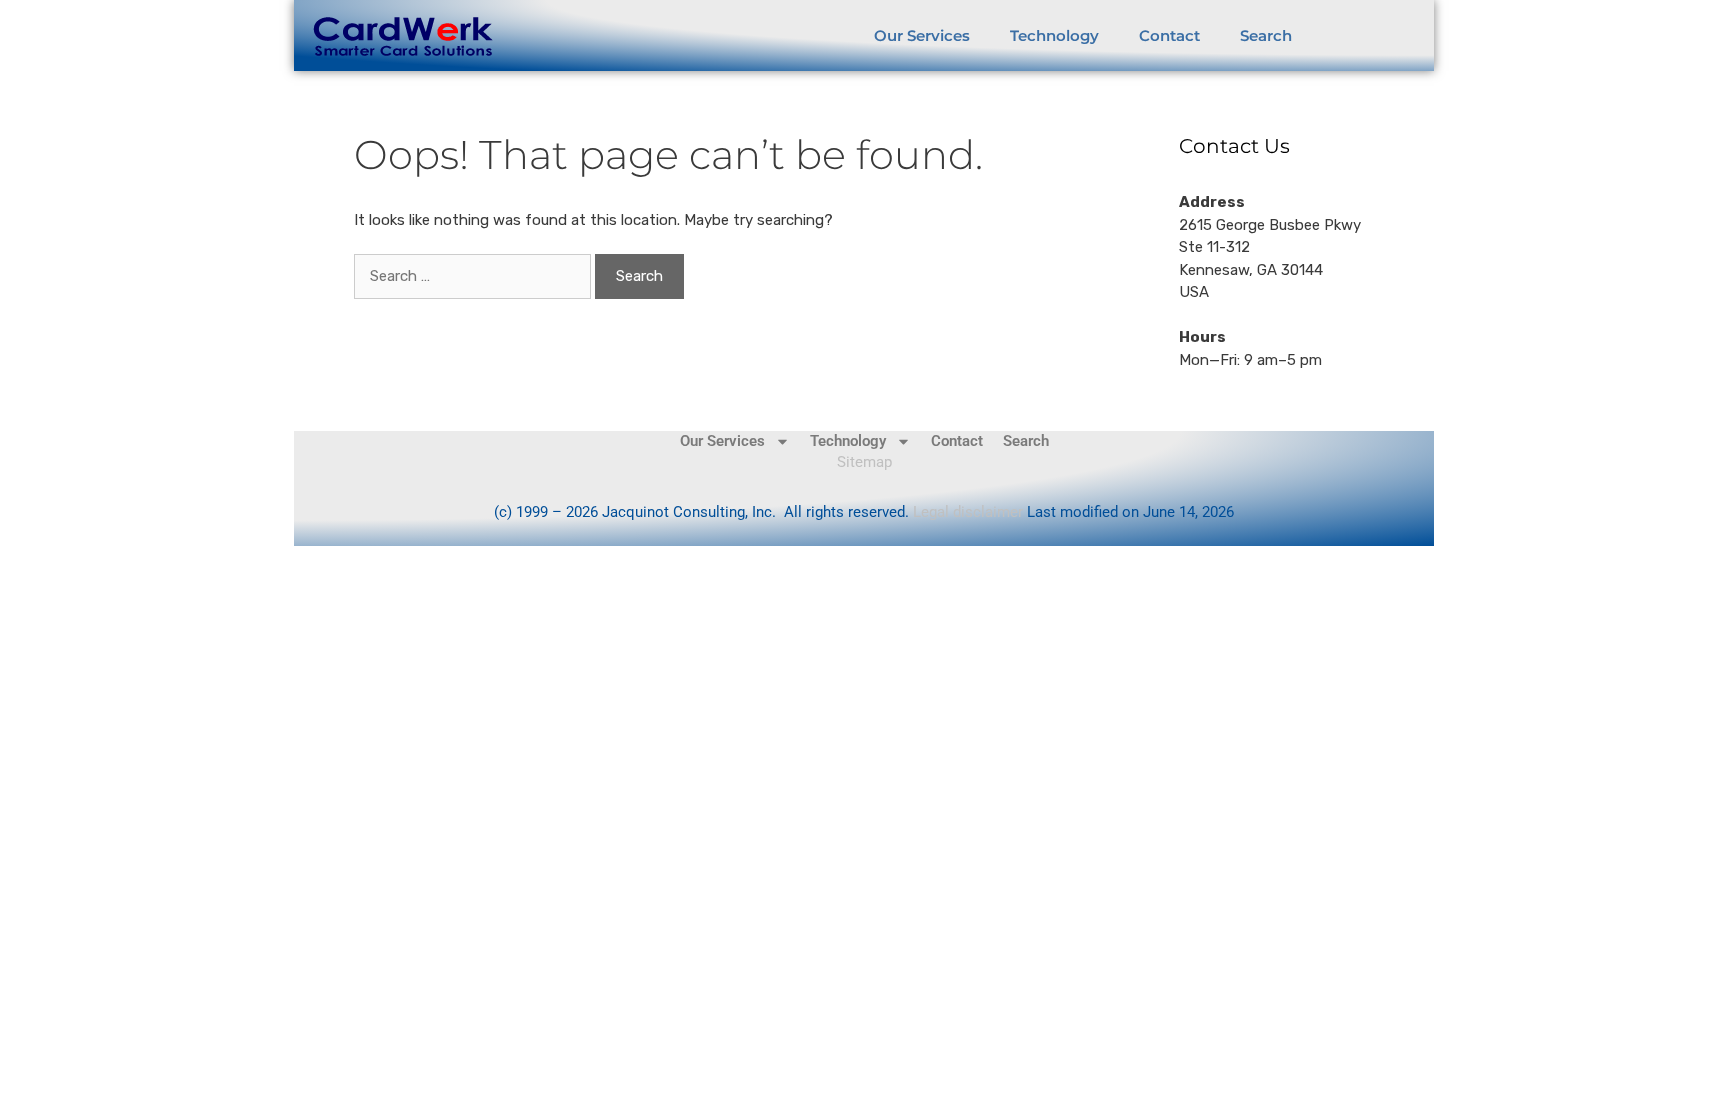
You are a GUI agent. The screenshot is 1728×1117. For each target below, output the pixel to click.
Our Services (922, 35)
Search (1266, 35)
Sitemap (864, 462)
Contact (1169, 35)
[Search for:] (474, 276)
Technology (1054, 35)
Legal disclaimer (970, 512)
